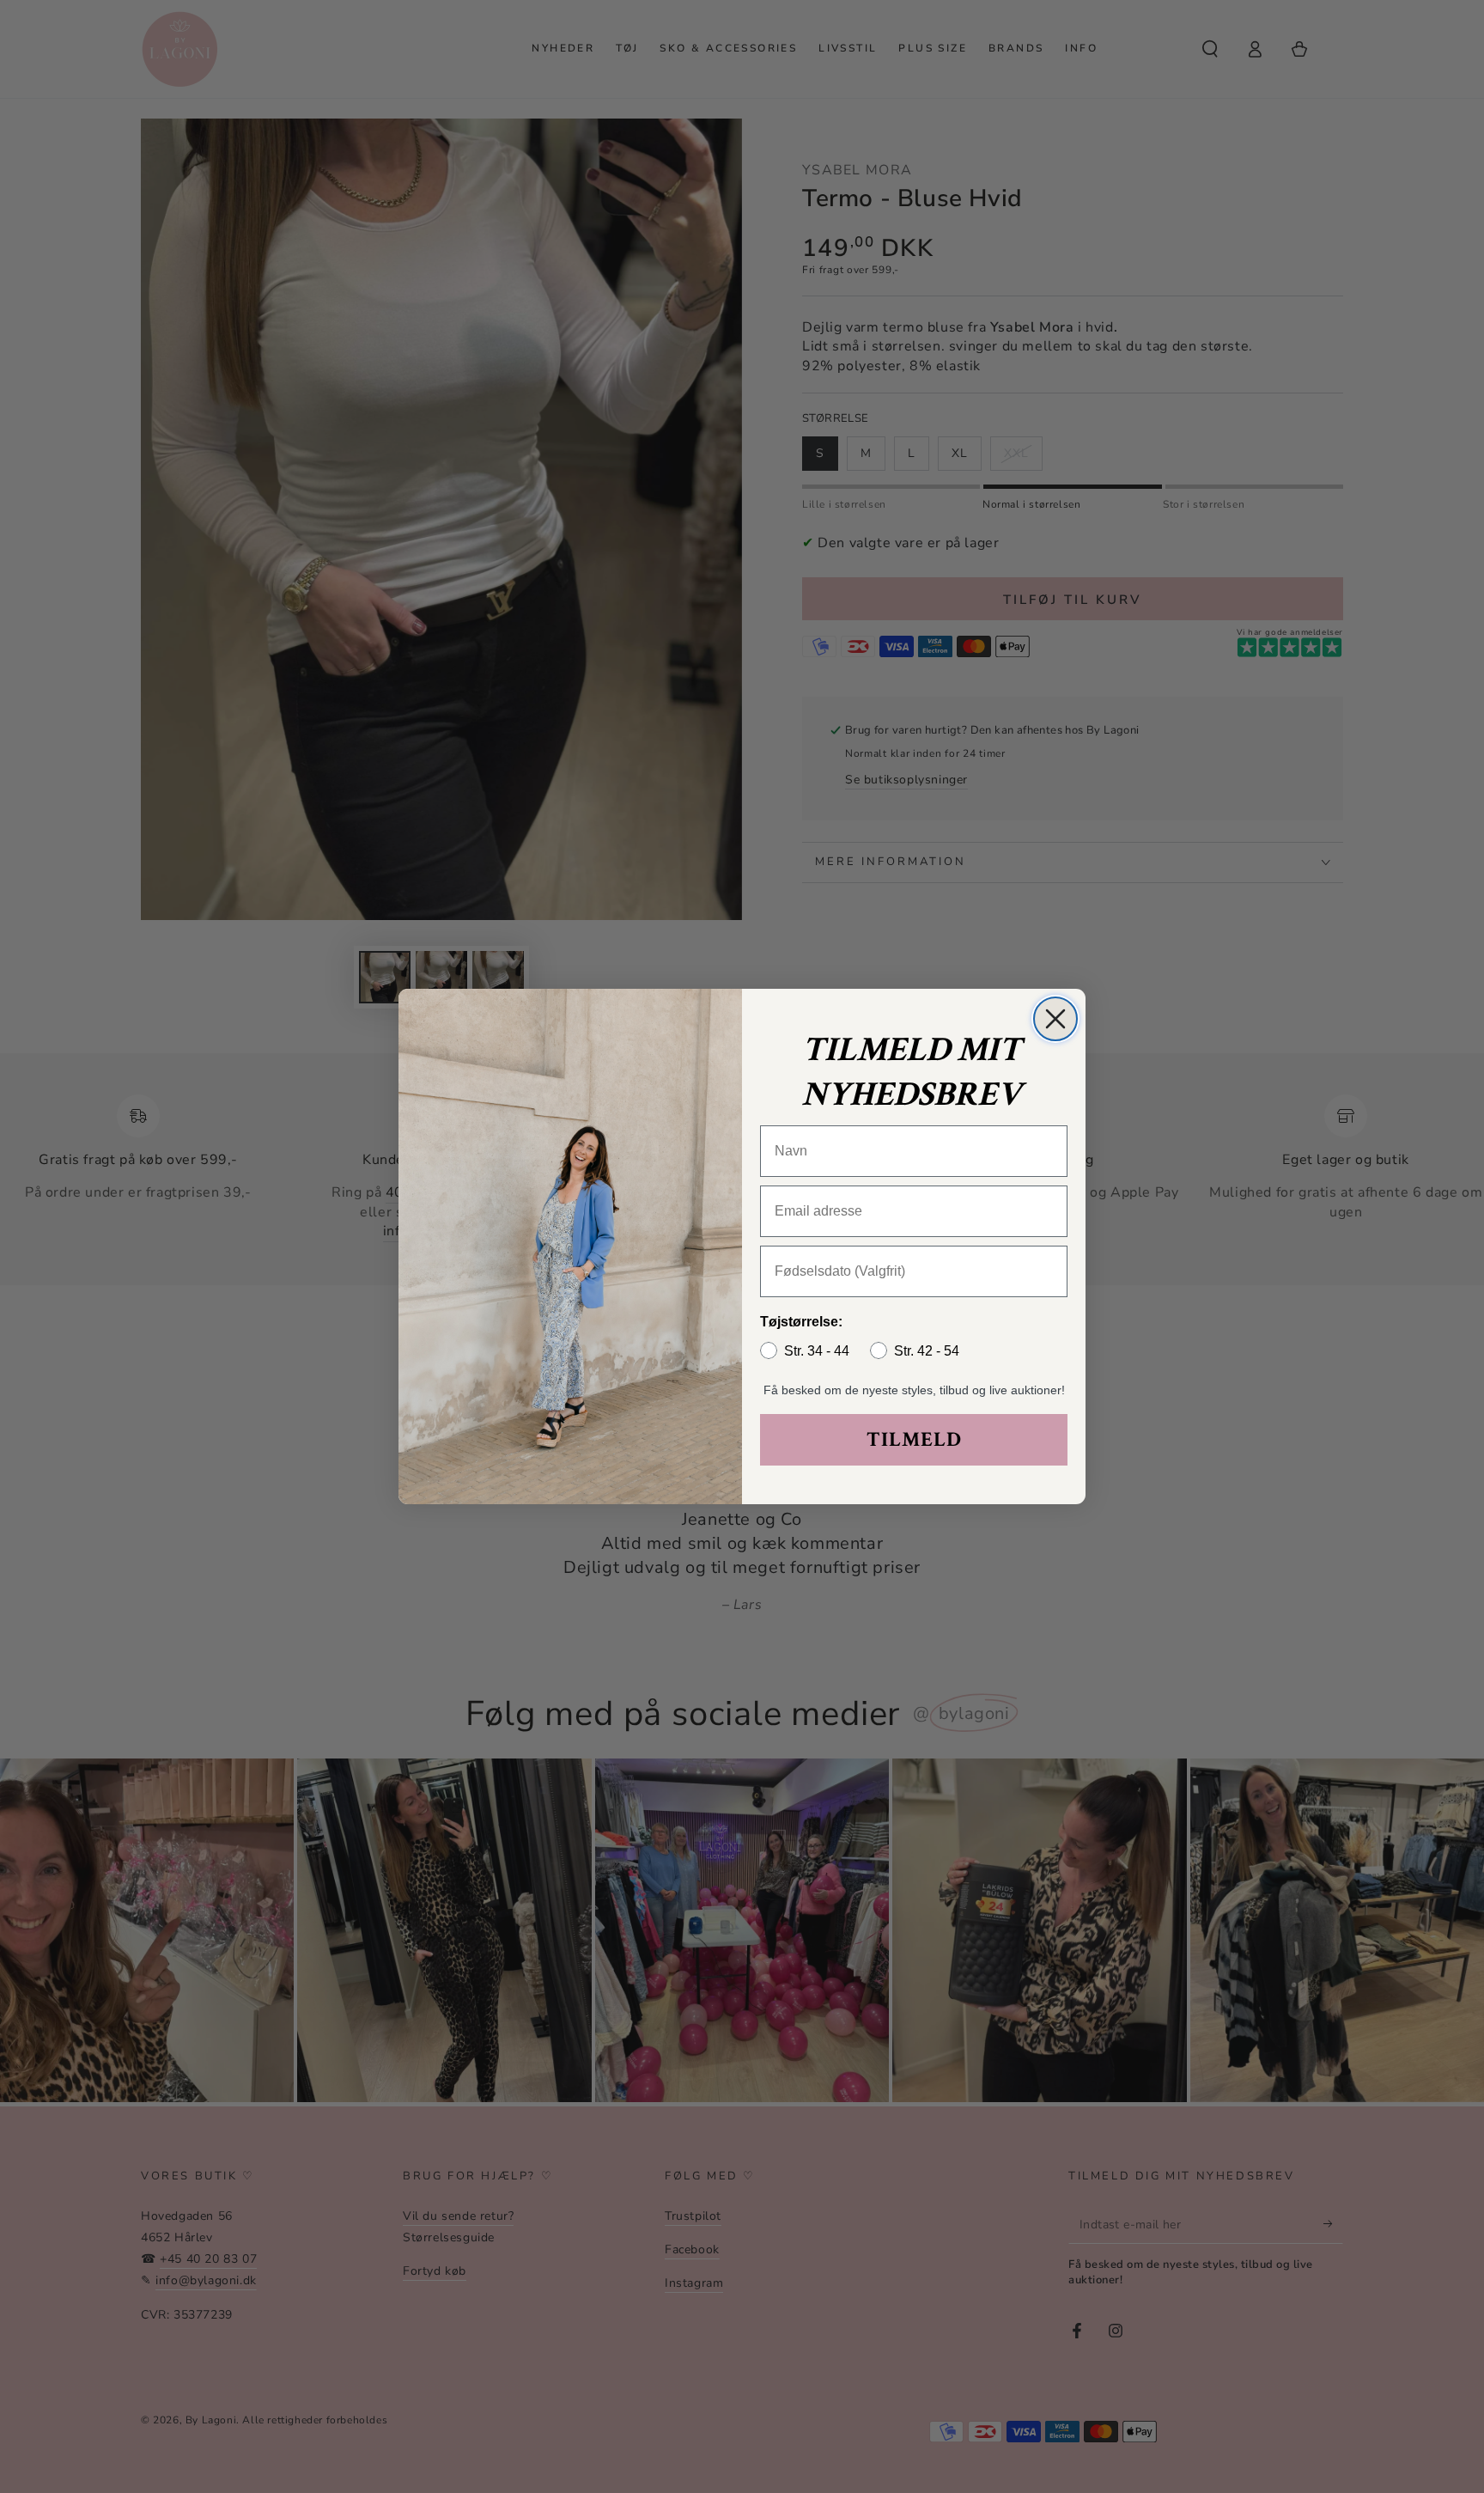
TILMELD (914, 1439)
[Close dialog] (1055, 1019)
